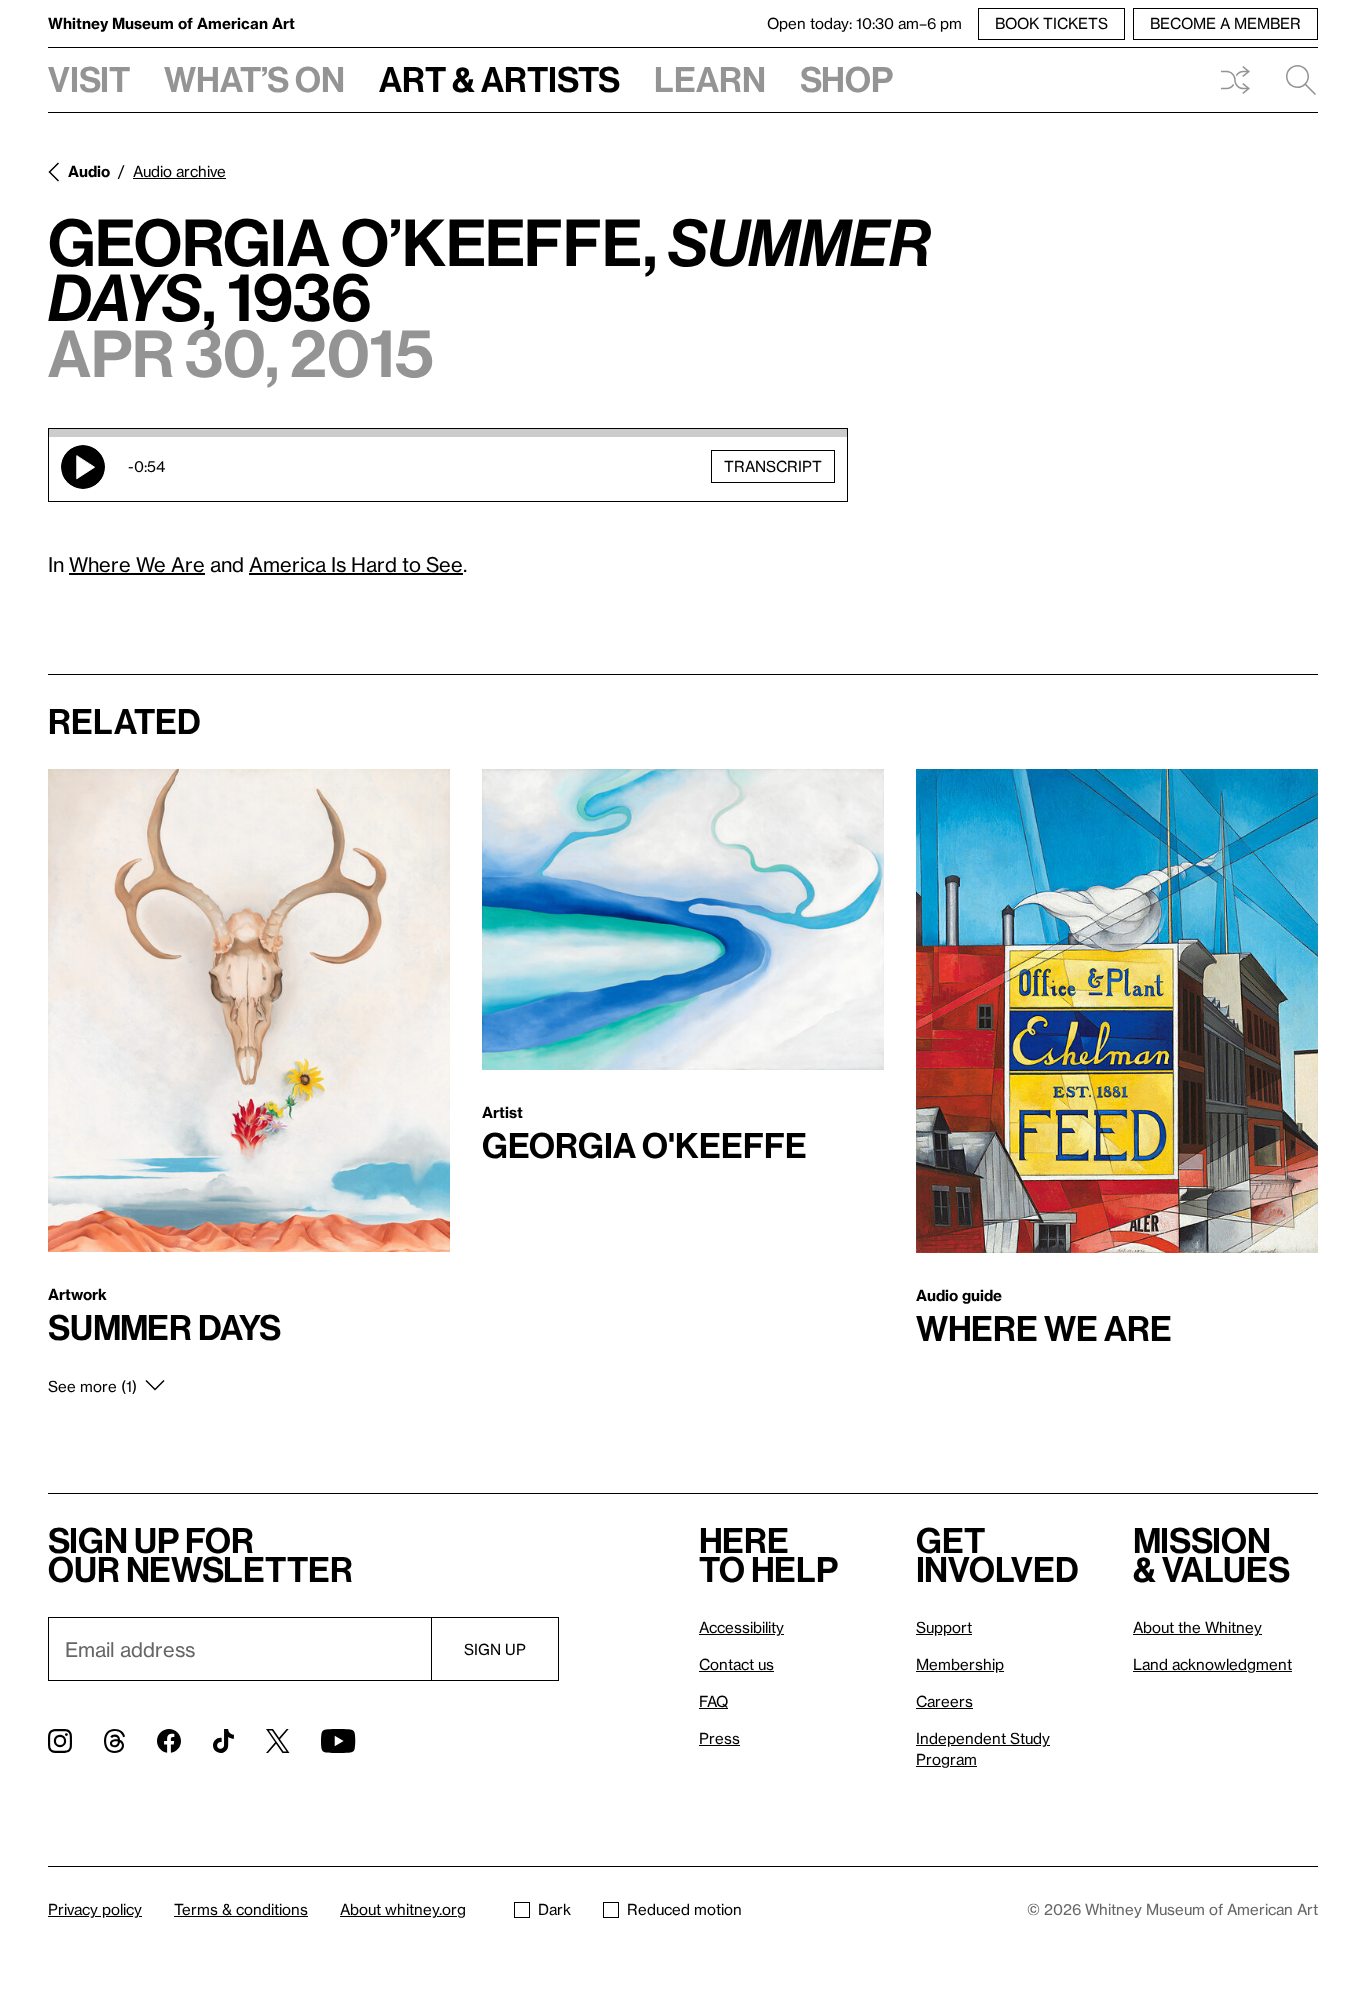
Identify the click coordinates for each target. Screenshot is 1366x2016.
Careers (944, 1701)
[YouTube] (338, 1741)
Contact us (736, 1664)
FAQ (713, 1701)
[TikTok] (223, 1741)
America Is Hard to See (356, 564)
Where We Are (137, 564)
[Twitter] (277, 1741)
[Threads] (114, 1741)
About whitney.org (403, 1909)
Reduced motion (684, 1909)
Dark (554, 1909)
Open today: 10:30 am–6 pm (864, 23)
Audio (89, 171)
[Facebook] (169, 1741)
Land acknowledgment (1212, 1664)
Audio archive (179, 171)
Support (944, 1627)
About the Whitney (1197, 1627)
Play (83, 467)
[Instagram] (60, 1741)
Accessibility (741, 1627)
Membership (960, 1664)
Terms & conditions (241, 1909)
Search (1293, 80)
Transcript (773, 466)
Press (719, 1738)
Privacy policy (95, 1909)
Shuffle (1235, 80)
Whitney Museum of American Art (171, 23)
